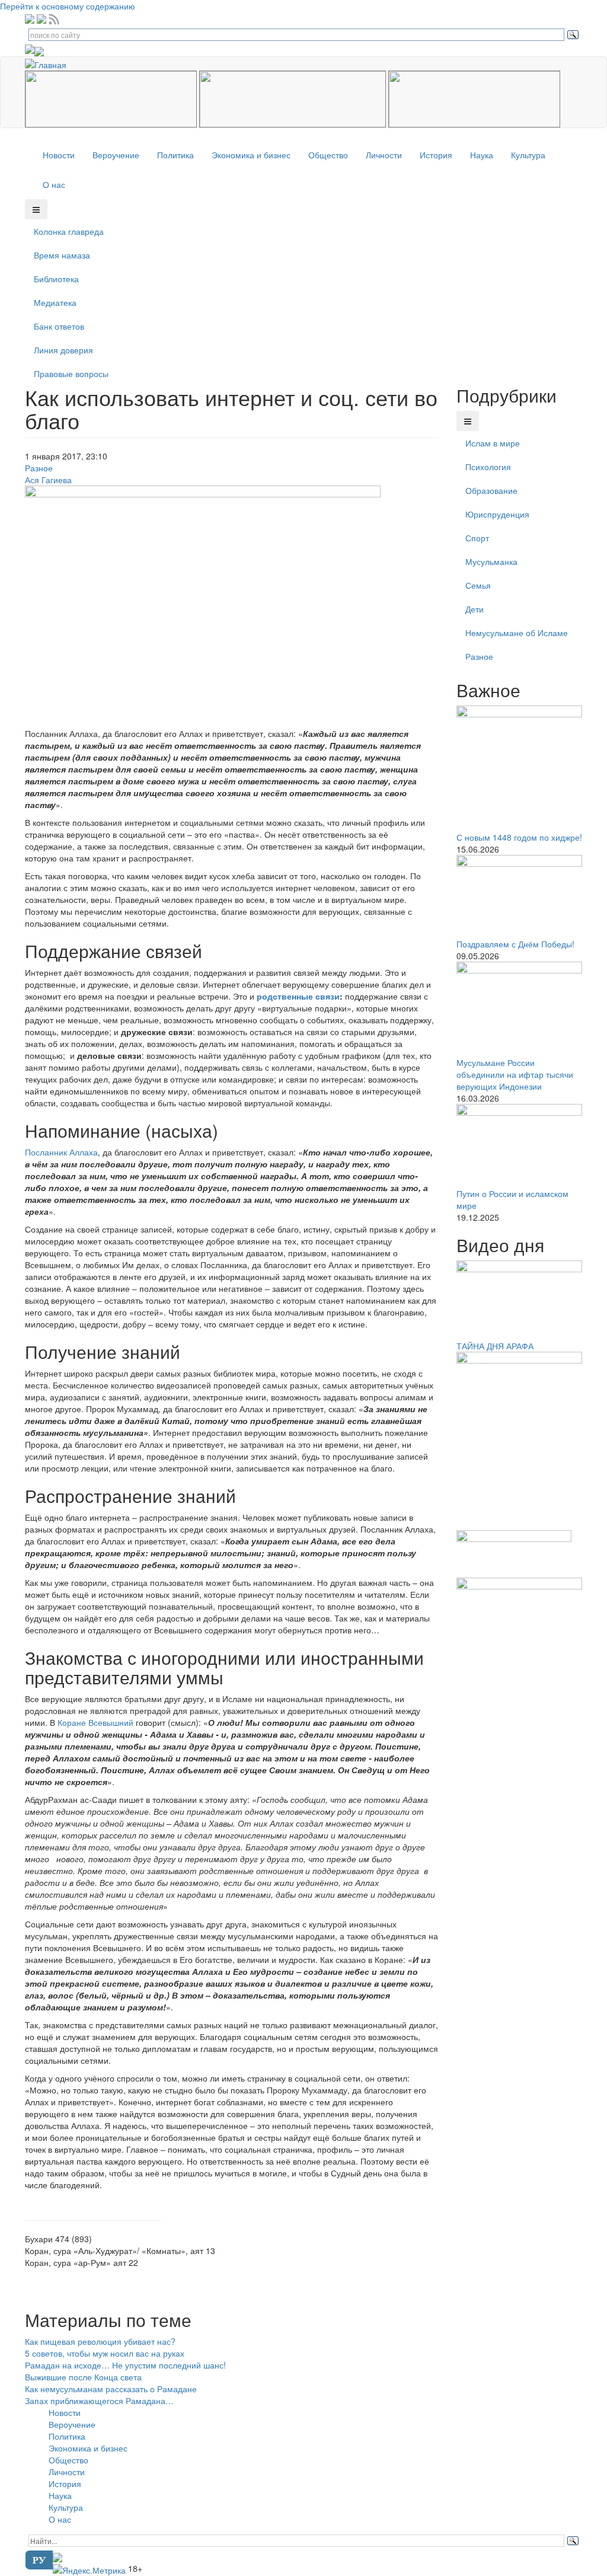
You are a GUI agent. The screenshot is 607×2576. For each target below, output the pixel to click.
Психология (488, 467)
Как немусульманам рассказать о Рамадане (111, 2389)
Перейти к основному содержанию (68, 6)
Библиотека (56, 279)
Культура (528, 155)
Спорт (477, 538)
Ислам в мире (493, 443)
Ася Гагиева (48, 480)
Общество (328, 155)
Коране (72, 1722)
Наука (482, 155)
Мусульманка (491, 561)
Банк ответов (59, 326)
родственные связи (298, 996)
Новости (59, 155)
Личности (384, 155)
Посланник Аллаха (61, 1152)
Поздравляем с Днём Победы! (515, 944)
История (436, 155)
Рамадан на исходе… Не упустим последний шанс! (125, 2365)
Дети (475, 609)
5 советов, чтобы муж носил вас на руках (105, 2353)
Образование (491, 490)
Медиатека (55, 302)
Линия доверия (63, 350)
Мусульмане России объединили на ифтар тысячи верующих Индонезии (515, 1074)
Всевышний (111, 1722)
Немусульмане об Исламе (517, 633)
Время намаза (62, 255)
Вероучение (116, 155)
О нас (54, 184)
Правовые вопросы (71, 374)
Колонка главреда (69, 231)
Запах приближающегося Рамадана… (99, 2401)
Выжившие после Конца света (83, 2377)
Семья (478, 585)
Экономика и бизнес (251, 155)
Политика (175, 155)
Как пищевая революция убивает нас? (100, 2341)
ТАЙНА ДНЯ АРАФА (495, 1346)
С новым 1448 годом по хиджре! (519, 837)
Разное (39, 468)
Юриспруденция (497, 514)
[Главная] (50, 63)
